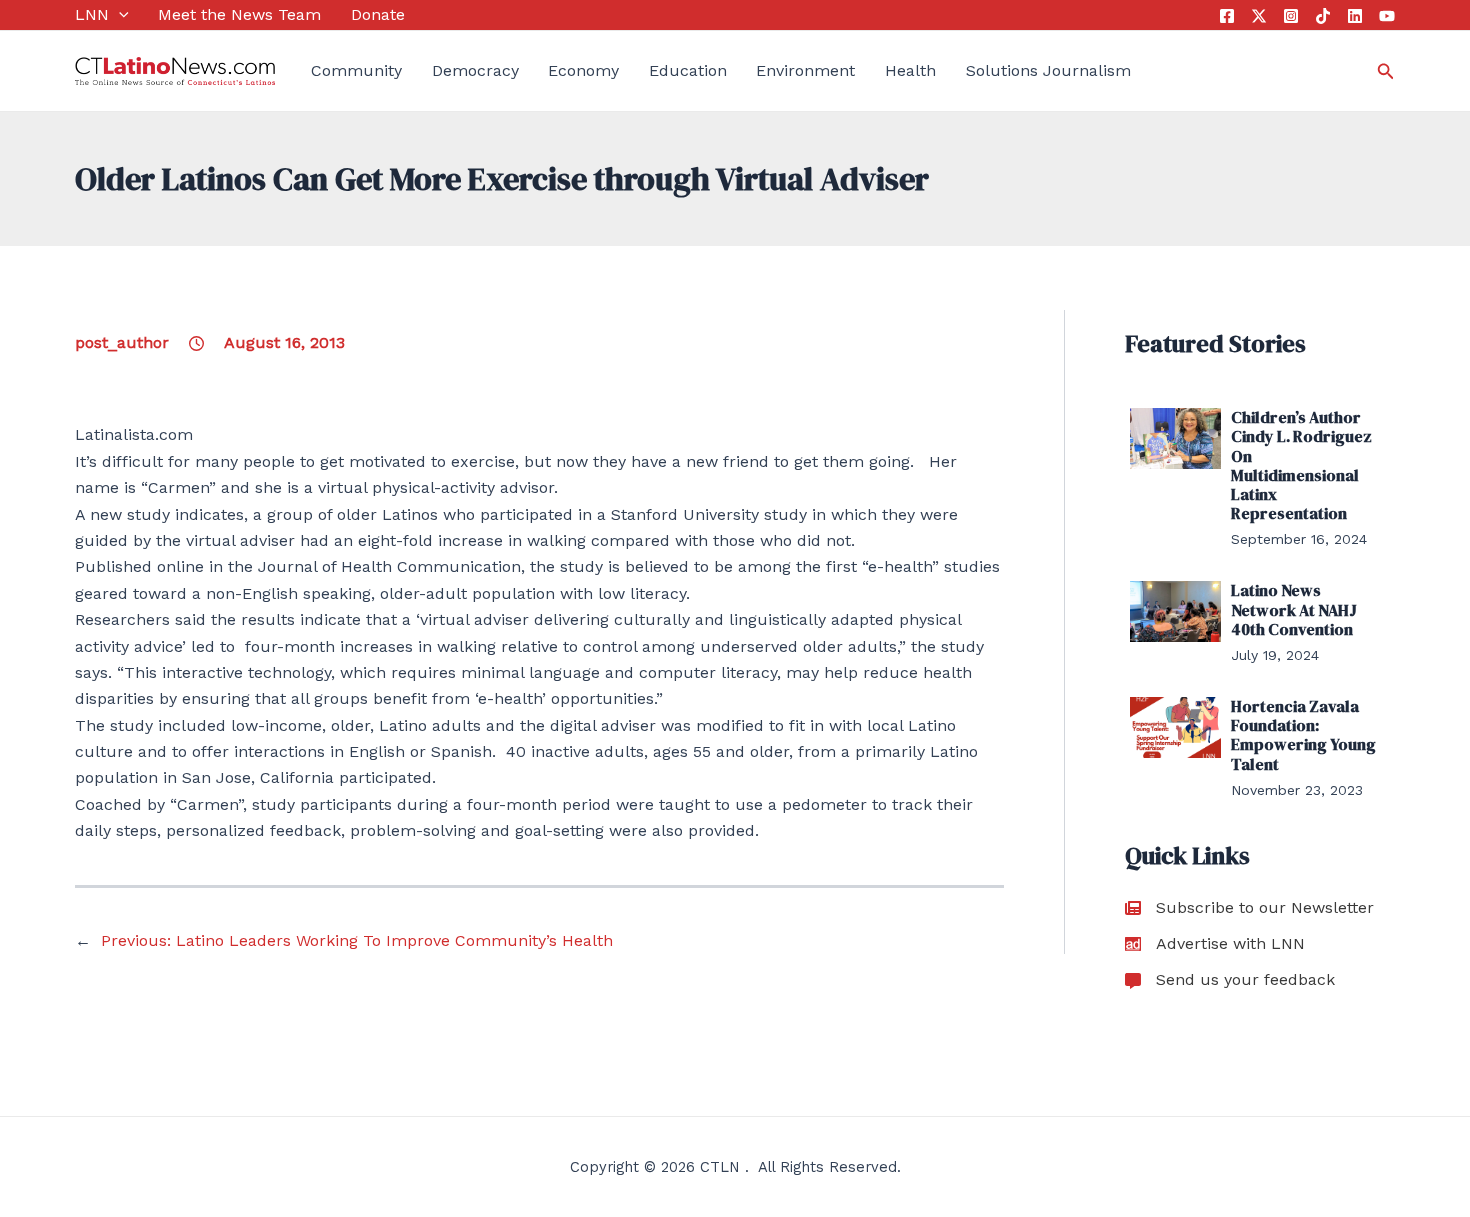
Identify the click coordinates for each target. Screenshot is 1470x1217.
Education (688, 70)
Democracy (475, 70)
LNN (92, 14)
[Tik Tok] (1323, 16)
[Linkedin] (1355, 16)
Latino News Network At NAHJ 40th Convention (1294, 609)
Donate (378, 14)
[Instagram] (1291, 16)
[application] (119, 15)
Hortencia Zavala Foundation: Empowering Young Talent (1303, 735)
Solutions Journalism (1048, 70)
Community (356, 70)
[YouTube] (1387, 16)
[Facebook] (1227, 16)
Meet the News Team (239, 14)
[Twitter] (1259, 16)
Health (910, 70)
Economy (583, 70)
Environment (805, 70)
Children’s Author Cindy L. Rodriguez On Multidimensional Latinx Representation (1301, 465)
